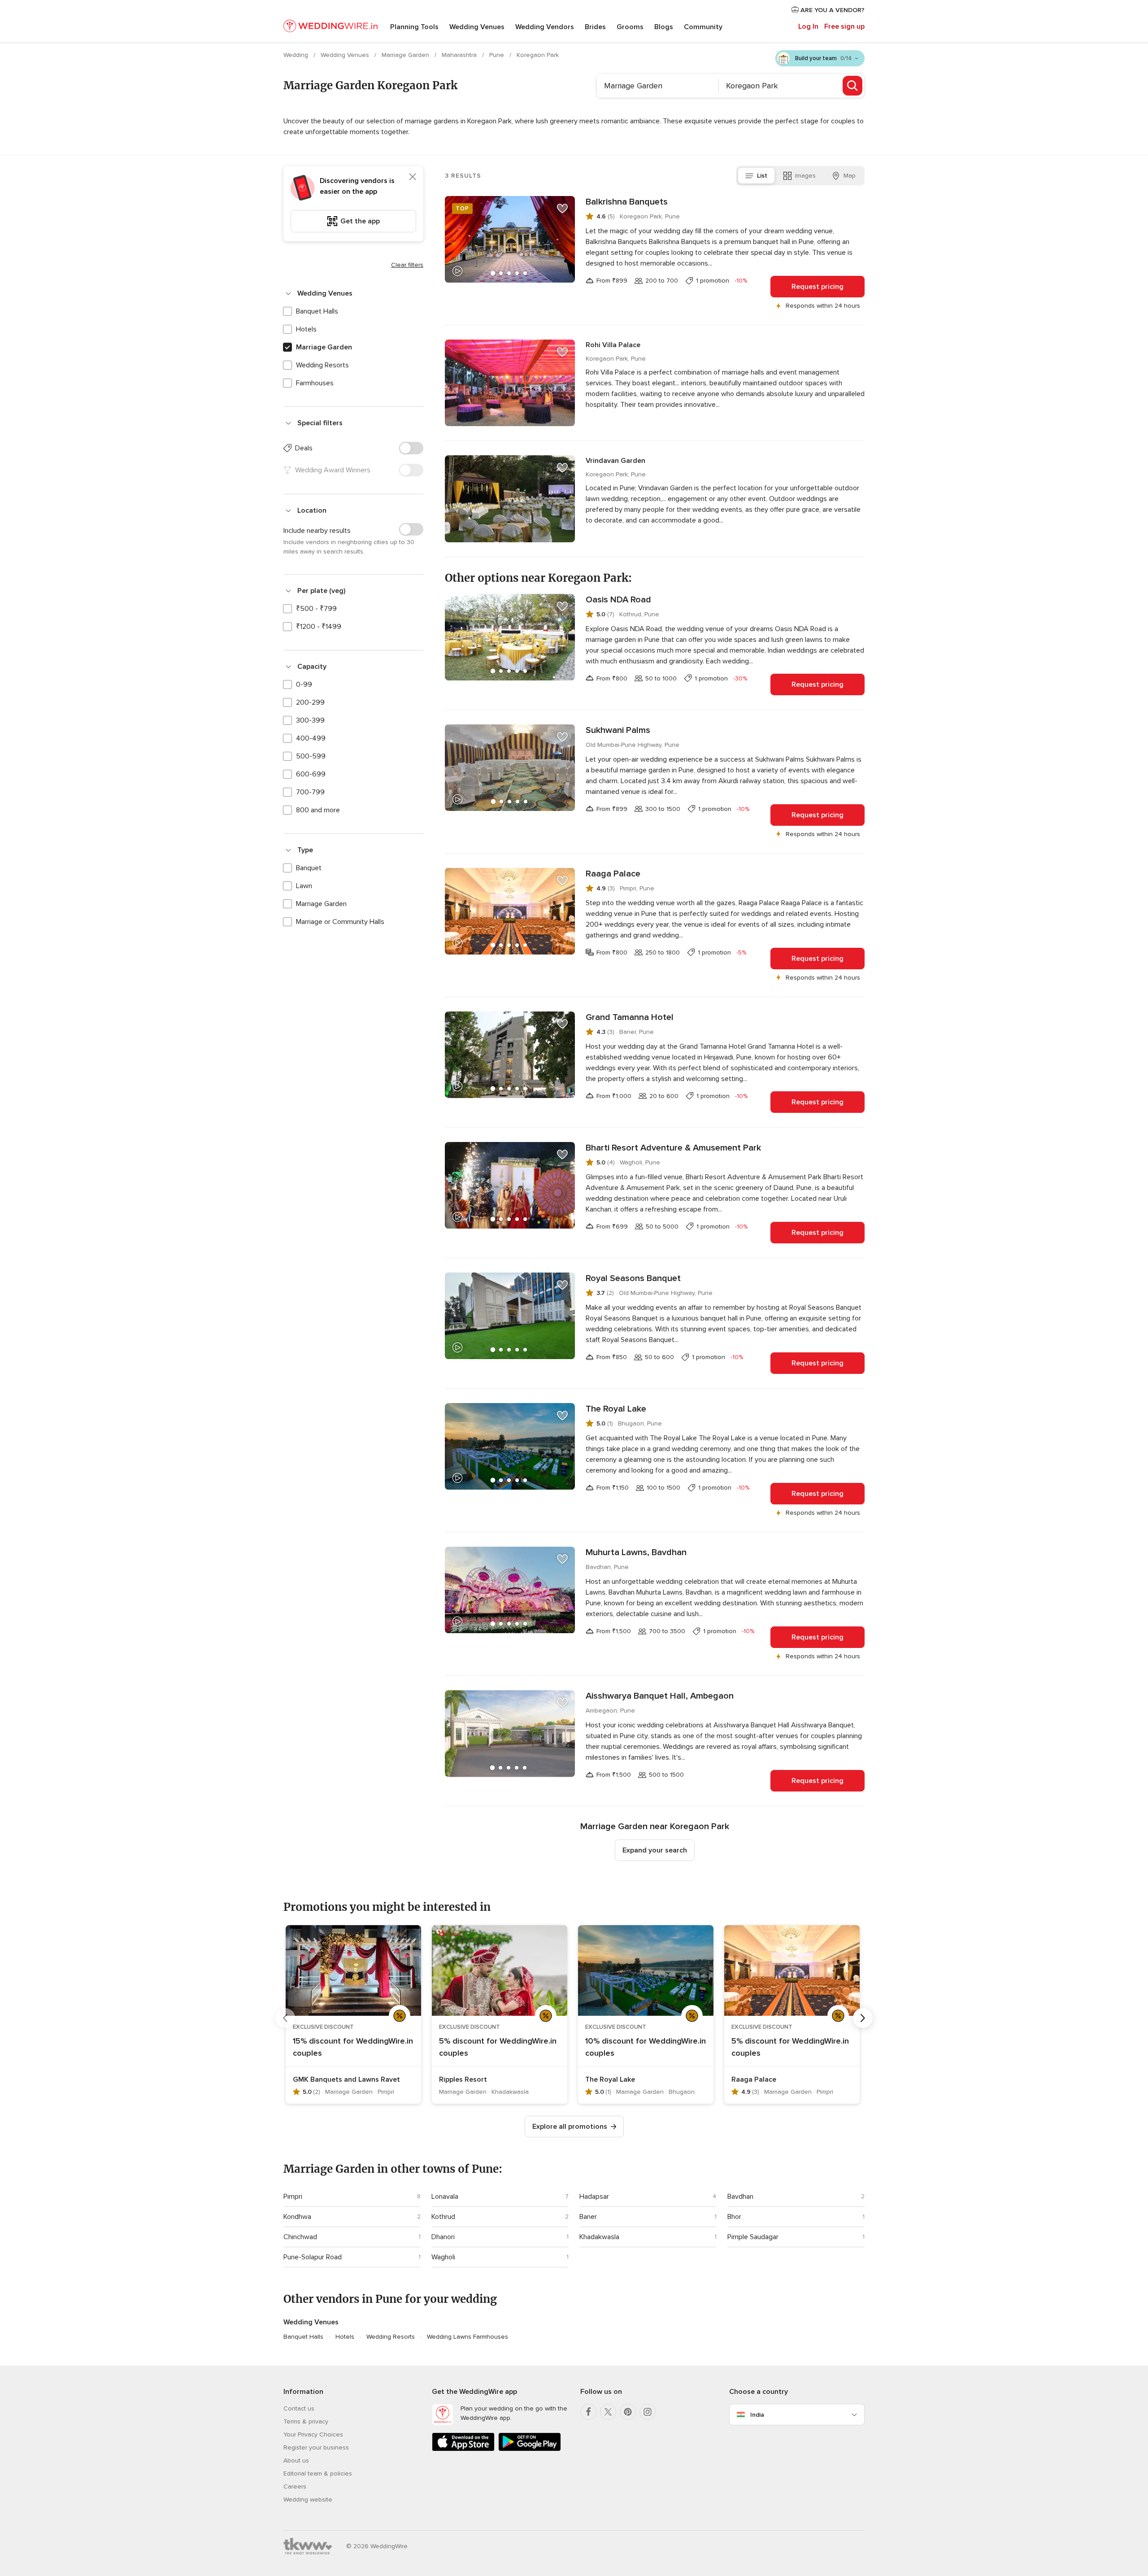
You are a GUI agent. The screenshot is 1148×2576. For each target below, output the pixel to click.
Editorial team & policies (318, 2474)
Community (703, 27)
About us (296, 2460)
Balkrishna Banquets (627, 202)
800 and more (318, 810)
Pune (498, 55)
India (757, 2415)
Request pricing (818, 287)
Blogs (664, 27)
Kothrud (443, 2217)
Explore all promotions (570, 2127)
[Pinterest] (628, 2412)
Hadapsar (594, 2197)
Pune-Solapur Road (313, 2257)
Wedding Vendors (545, 27)
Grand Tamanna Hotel (630, 1017)
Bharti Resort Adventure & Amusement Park (673, 1148)
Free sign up (844, 26)
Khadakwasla (599, 2237)
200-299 (310, 702)
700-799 (310, 792)
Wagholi (443, 2257)
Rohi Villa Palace (613, 345)
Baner (588, 2217)
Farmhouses (315, 383)
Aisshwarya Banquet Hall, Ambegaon (660, 1696)
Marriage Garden (406, 55)
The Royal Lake (616, 1409)
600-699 (311, 774)
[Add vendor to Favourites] (562, 209)
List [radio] (762, 176)
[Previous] (285, 2018)
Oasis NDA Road (618, 600)
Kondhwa (297, 2217)
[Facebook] (588, 2412)
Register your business (316, 2447)
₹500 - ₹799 (316, 609)
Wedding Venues (477, 27)
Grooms (630, 27)
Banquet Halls (317, 311)
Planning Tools (414, 27)
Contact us (299, 2408)
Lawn (304, 886)
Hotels (306, 329)
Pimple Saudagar (753, 2237)
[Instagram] (648, 2412)
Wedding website (308, 2500)
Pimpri (293, 2197)
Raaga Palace (613, 874)
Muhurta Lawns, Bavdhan (636, 1552)
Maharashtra (460, 55)
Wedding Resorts (322, 365)
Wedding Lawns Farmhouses (467, 2337)
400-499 (311, 738)
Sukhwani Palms (618, 730)
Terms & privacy (306, 2421)
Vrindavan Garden (615, 461)
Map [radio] (850, 176)
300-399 (310, 720)
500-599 (311, 756)
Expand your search (655, 1850)
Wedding (297, 55)
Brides (595, 27)
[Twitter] (608, 2412)
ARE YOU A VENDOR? (832, 10)
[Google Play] (530, 2449)
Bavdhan (740, 2197)
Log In (808, 26)
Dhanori (443, 2237)
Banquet (309, 868)
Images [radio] (805, 176)
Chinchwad (300, 2237)
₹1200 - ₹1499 (319, 627)
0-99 (304, 684)
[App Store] (463, 2449)
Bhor (734, 2217)
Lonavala (445, 2197)
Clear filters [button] (407, 265)
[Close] (413, 177)
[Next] (863, 2018)
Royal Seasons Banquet (633, 1278)
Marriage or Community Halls (340, 922)
